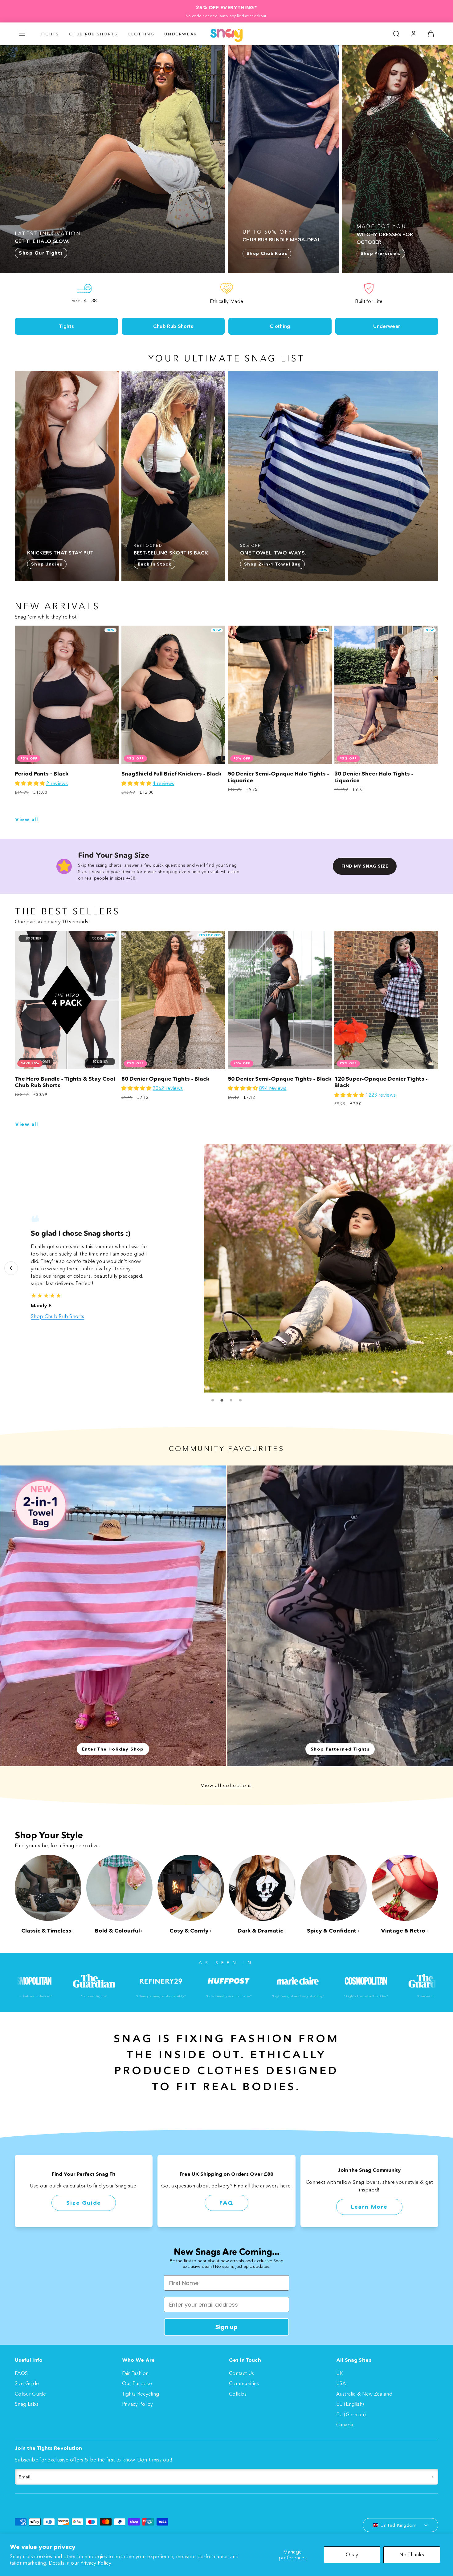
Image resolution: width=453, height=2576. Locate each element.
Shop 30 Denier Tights (57, 1305)
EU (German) (351, 2414)
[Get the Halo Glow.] (113, 159)
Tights (50, 34)
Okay (352, 2554)
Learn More (369, 2207)
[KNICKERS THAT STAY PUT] (67, 476)
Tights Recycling (141, 2394)
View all (27, 819)
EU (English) (350, 2404)
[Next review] (442, 1268)
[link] (414, 34)
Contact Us (241, 2373)
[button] (22, 34)
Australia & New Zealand (364, 2394)
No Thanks (412, 2554)
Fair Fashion (135, 2373)
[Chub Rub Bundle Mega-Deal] (284, 159)
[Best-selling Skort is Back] (173, 476)
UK (340, 2373)
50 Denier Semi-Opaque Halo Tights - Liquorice (278, 777)
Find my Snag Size (365, 866)
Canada (345, 2425)
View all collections (226, 1785)
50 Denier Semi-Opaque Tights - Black (280, 1079)
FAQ (226, 2203)
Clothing (141, 34)
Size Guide (84, 2203)
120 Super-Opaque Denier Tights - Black (381, 1082)
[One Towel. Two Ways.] (333, 476)
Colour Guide (30, 2394)
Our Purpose (137, 2383)
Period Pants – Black (42, 774)
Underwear (181, 34)
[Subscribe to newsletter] (432, 2477)
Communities (244, 2383)
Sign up (226, 2327)
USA (341, 2383)
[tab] (213, 1400)
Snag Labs (27, 2404)
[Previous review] (11, 1268)
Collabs (238, 2394)
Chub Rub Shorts (93, 34)
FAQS (21, 2373)
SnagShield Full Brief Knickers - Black (171, 774)
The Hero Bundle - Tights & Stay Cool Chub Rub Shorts (65, 1082)
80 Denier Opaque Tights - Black (165, 1079)
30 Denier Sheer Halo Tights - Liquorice (374, 777)
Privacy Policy (96, 2563)
